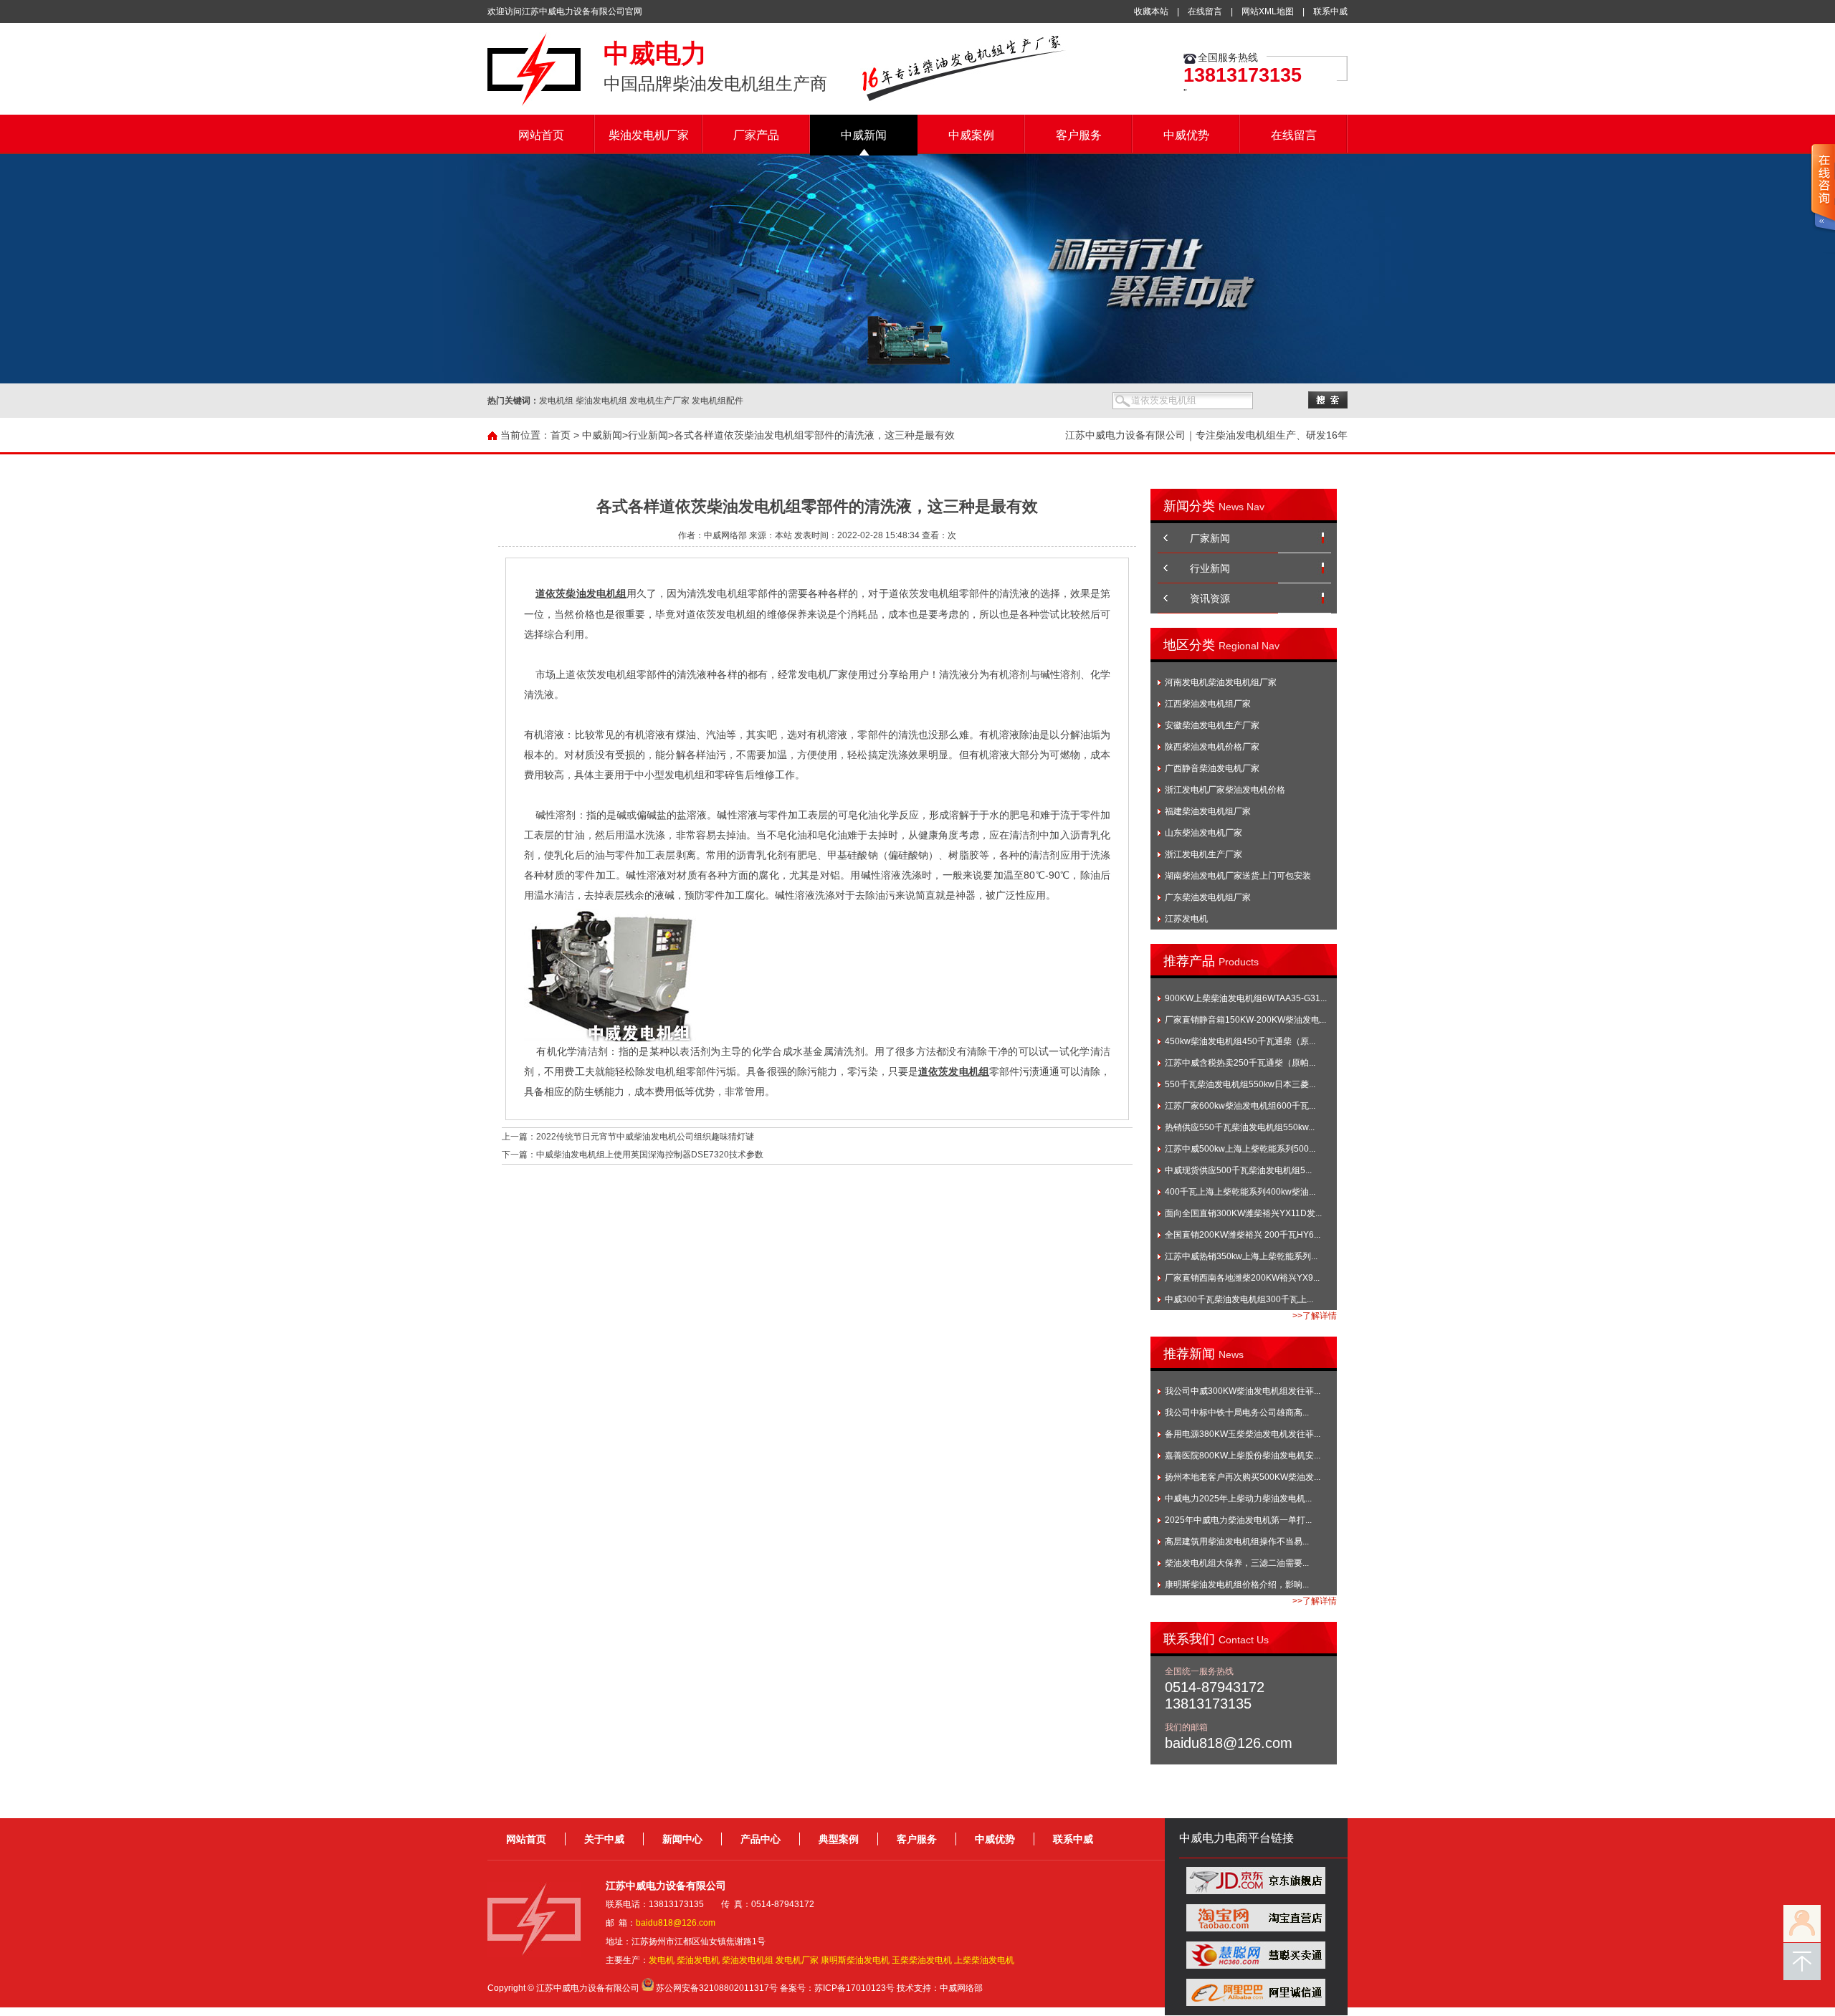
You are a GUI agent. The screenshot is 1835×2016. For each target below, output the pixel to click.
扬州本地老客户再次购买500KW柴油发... (1243, 1477)
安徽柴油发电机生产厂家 (1212, 725)
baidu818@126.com (676, 1923)
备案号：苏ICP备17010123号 (837, 1988)
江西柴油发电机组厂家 (1208, 704)
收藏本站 (1151, 11)
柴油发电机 (698, 1960)
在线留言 (1205, 11)
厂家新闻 (1210, 538)
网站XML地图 (1268, 11)
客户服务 (1079, 135)
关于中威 (604, 1839)
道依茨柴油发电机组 (581, 594)
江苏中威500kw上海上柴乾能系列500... (1240, 1149)
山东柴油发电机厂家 (1204, 833)
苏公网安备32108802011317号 (717, 1988)
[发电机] (534, 104)
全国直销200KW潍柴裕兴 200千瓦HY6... (1243, 1235)
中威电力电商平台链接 (1236, 1838)
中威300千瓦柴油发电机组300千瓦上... (1239, 1299)
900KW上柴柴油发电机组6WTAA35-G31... (1246, 998)
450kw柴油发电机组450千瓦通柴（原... (1240, 1041)
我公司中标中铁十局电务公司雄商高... (1237, 1413)
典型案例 (839, 1839)
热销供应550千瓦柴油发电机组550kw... (1240, 1127)
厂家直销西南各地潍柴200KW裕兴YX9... (1242, 1278)
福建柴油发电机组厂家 (1208, 811)
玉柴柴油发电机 (922, 1960)
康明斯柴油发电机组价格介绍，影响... (1237, 1585)
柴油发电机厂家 (649, 135)
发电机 (662, 1960)
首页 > (565, 435)
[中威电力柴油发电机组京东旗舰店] (1256, 1891)
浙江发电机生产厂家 (1204, 854)
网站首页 (541, 135)
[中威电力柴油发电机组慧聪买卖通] (1256, 1966)
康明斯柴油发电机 (855, 1960)
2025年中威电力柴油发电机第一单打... (1238, 1520)
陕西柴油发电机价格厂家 (1212, 747)
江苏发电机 (1186, 919)
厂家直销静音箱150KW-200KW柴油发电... (1245, 1020)
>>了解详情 (1315, 1316)
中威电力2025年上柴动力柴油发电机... (1238, 1499)
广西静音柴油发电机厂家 (1212, 768)
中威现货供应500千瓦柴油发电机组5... (1238, 1170)
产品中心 (761, 1839)
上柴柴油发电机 (984, 1960)
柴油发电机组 (748, 1960)
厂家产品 (756, 135)
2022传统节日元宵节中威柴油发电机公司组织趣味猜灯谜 (645, 1137)
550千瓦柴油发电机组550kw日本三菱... (1240, 1084)
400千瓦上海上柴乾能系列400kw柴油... (1240, 1192)
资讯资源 (1210, 598)
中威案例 (971, 135)
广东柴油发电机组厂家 (1208, 897)
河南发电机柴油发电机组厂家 (1221, 682)
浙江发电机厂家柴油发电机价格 (1225, 790)
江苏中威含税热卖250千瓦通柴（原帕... (1240, 1063)
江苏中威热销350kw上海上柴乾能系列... (1241, 1256)
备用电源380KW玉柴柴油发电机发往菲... (1243, 1434)
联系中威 (1330, 11)
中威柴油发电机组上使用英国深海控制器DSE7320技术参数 (650, 1155)
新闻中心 (682, 1839)
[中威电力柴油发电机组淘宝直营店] (1256, 1929)
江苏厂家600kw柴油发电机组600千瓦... (1240, 1106)
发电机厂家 (797, 1960)
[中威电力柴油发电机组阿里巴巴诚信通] (1256, 2003)
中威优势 (1186, 135)
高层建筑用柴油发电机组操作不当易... (1237, 1542)
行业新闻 (648, 435)
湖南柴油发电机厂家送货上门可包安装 (1238, 876)
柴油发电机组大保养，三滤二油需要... (1237, 1563)
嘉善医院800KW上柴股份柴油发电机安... (1243, 1456)
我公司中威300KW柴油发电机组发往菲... (1243, 1391)
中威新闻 (864, 135)
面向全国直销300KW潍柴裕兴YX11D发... (1243, 1213)
